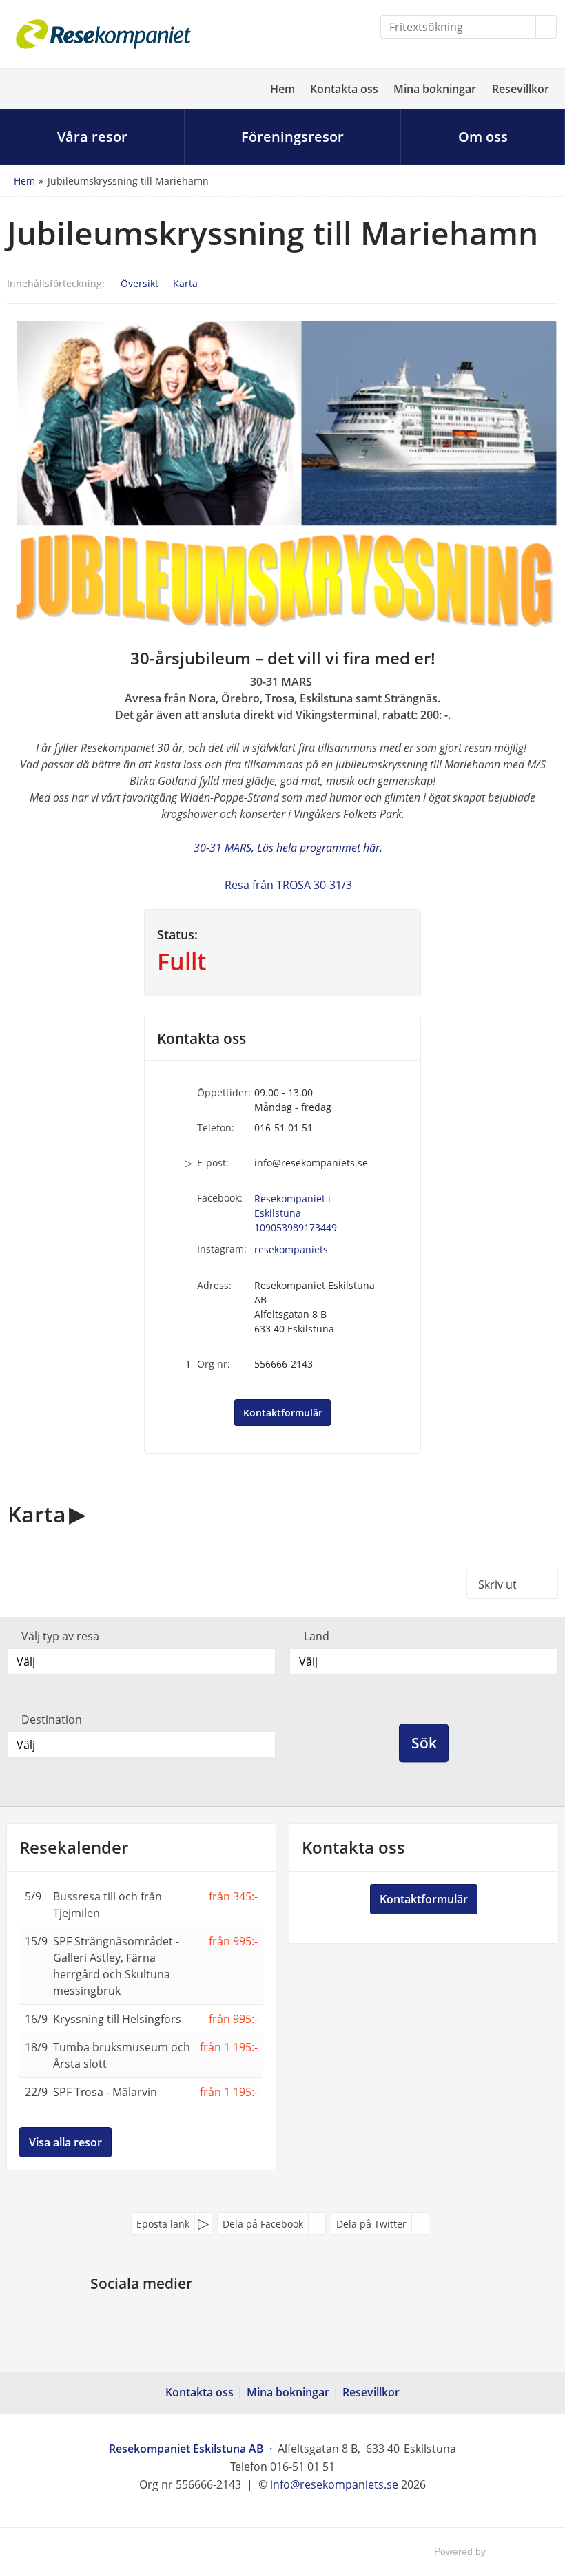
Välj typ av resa (60, 1636)
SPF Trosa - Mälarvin (105, 2092)
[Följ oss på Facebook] (127, 2315)
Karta (185, 283)
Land (317, 1636)
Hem (282, 89)
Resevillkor (521, 89)
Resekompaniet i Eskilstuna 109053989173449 (296, 1213)
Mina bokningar (435, 89)
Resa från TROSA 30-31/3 (288, 885)
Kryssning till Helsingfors (117, 2019)
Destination (52, 1719)
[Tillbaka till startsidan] (103, 34)
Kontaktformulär (283, 1413)
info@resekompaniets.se (311, 1163)
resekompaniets (291, 1249)
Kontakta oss (344, 89)
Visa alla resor (65, 2142)
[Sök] (546, 27)
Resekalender (74, 1847)
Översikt (140, 283)
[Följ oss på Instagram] (155, 2315)
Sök (424, 1743)
